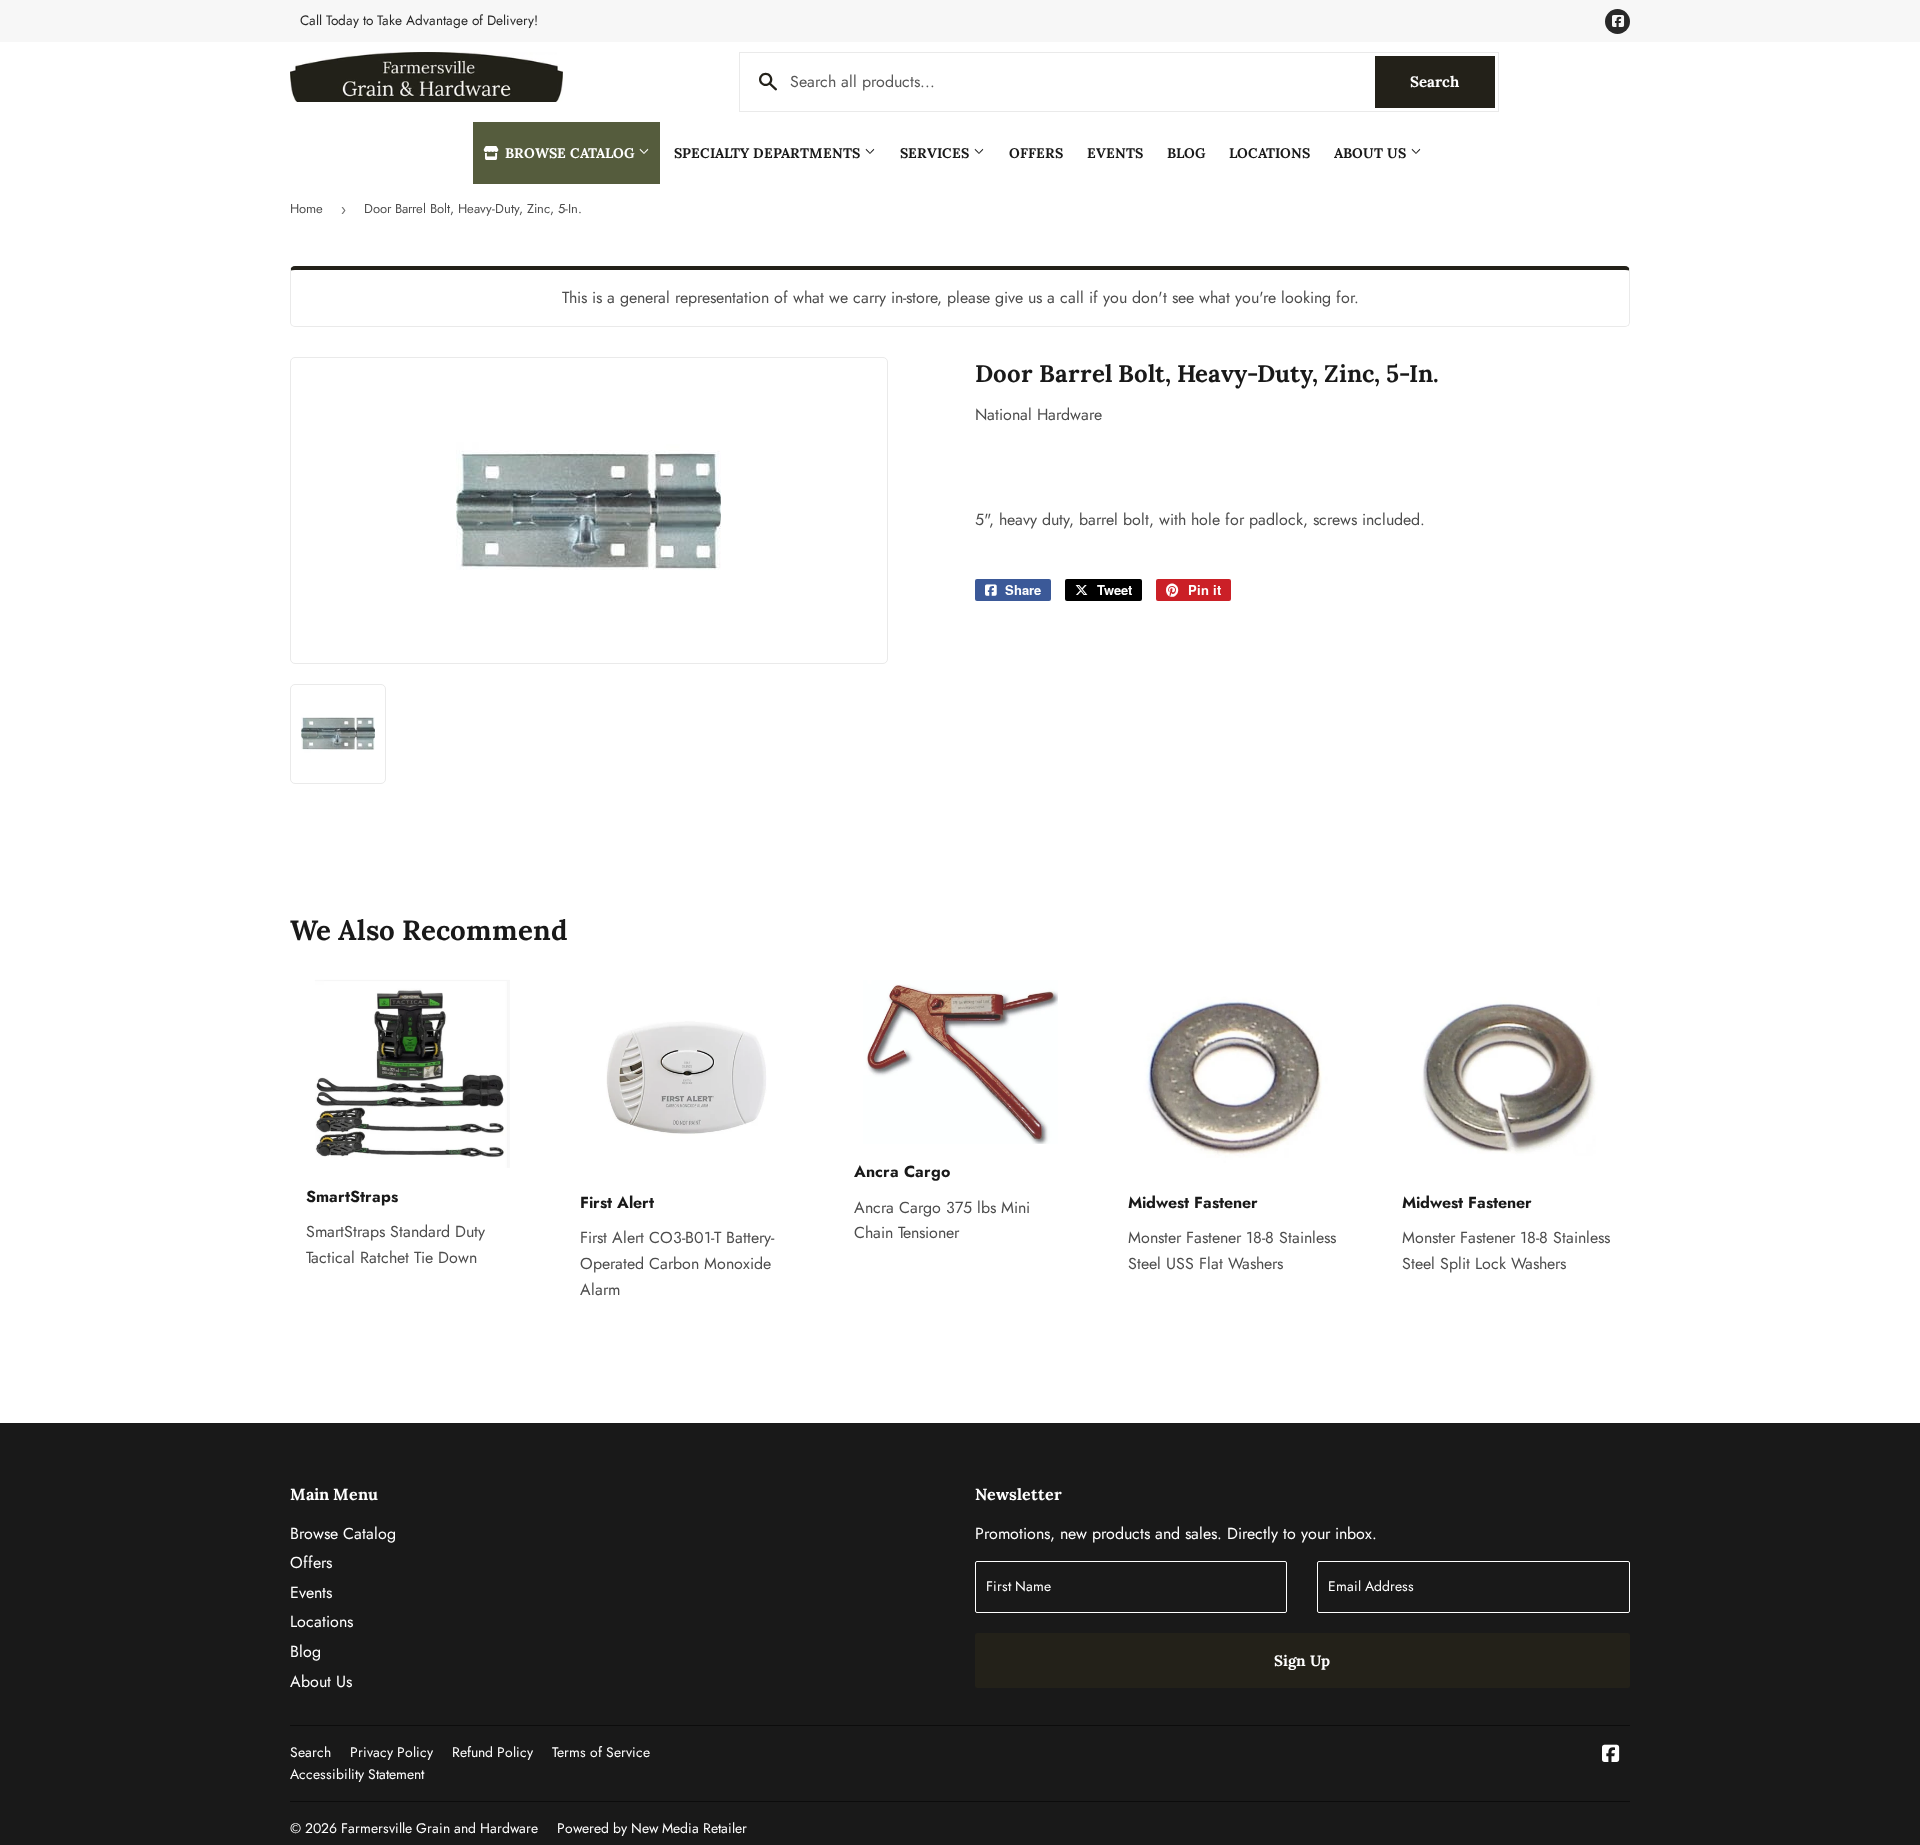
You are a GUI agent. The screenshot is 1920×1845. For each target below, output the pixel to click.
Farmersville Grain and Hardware (439, 1828)
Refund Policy (492, 1752)
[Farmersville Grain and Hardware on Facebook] (1611, 1755)
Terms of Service (601, 1752)
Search (1452, 81)
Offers (1036, 153)
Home (306, 208)
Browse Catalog (569, 153)
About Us (1372, 153)
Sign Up (1302, 1660)
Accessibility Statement (357, 1774)
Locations (1269, 153)
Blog (1186, 153)
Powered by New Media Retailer (652, 1828)
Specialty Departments (769, 153)
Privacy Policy (391, 1752)
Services (936, 153)
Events (1115, 153)
